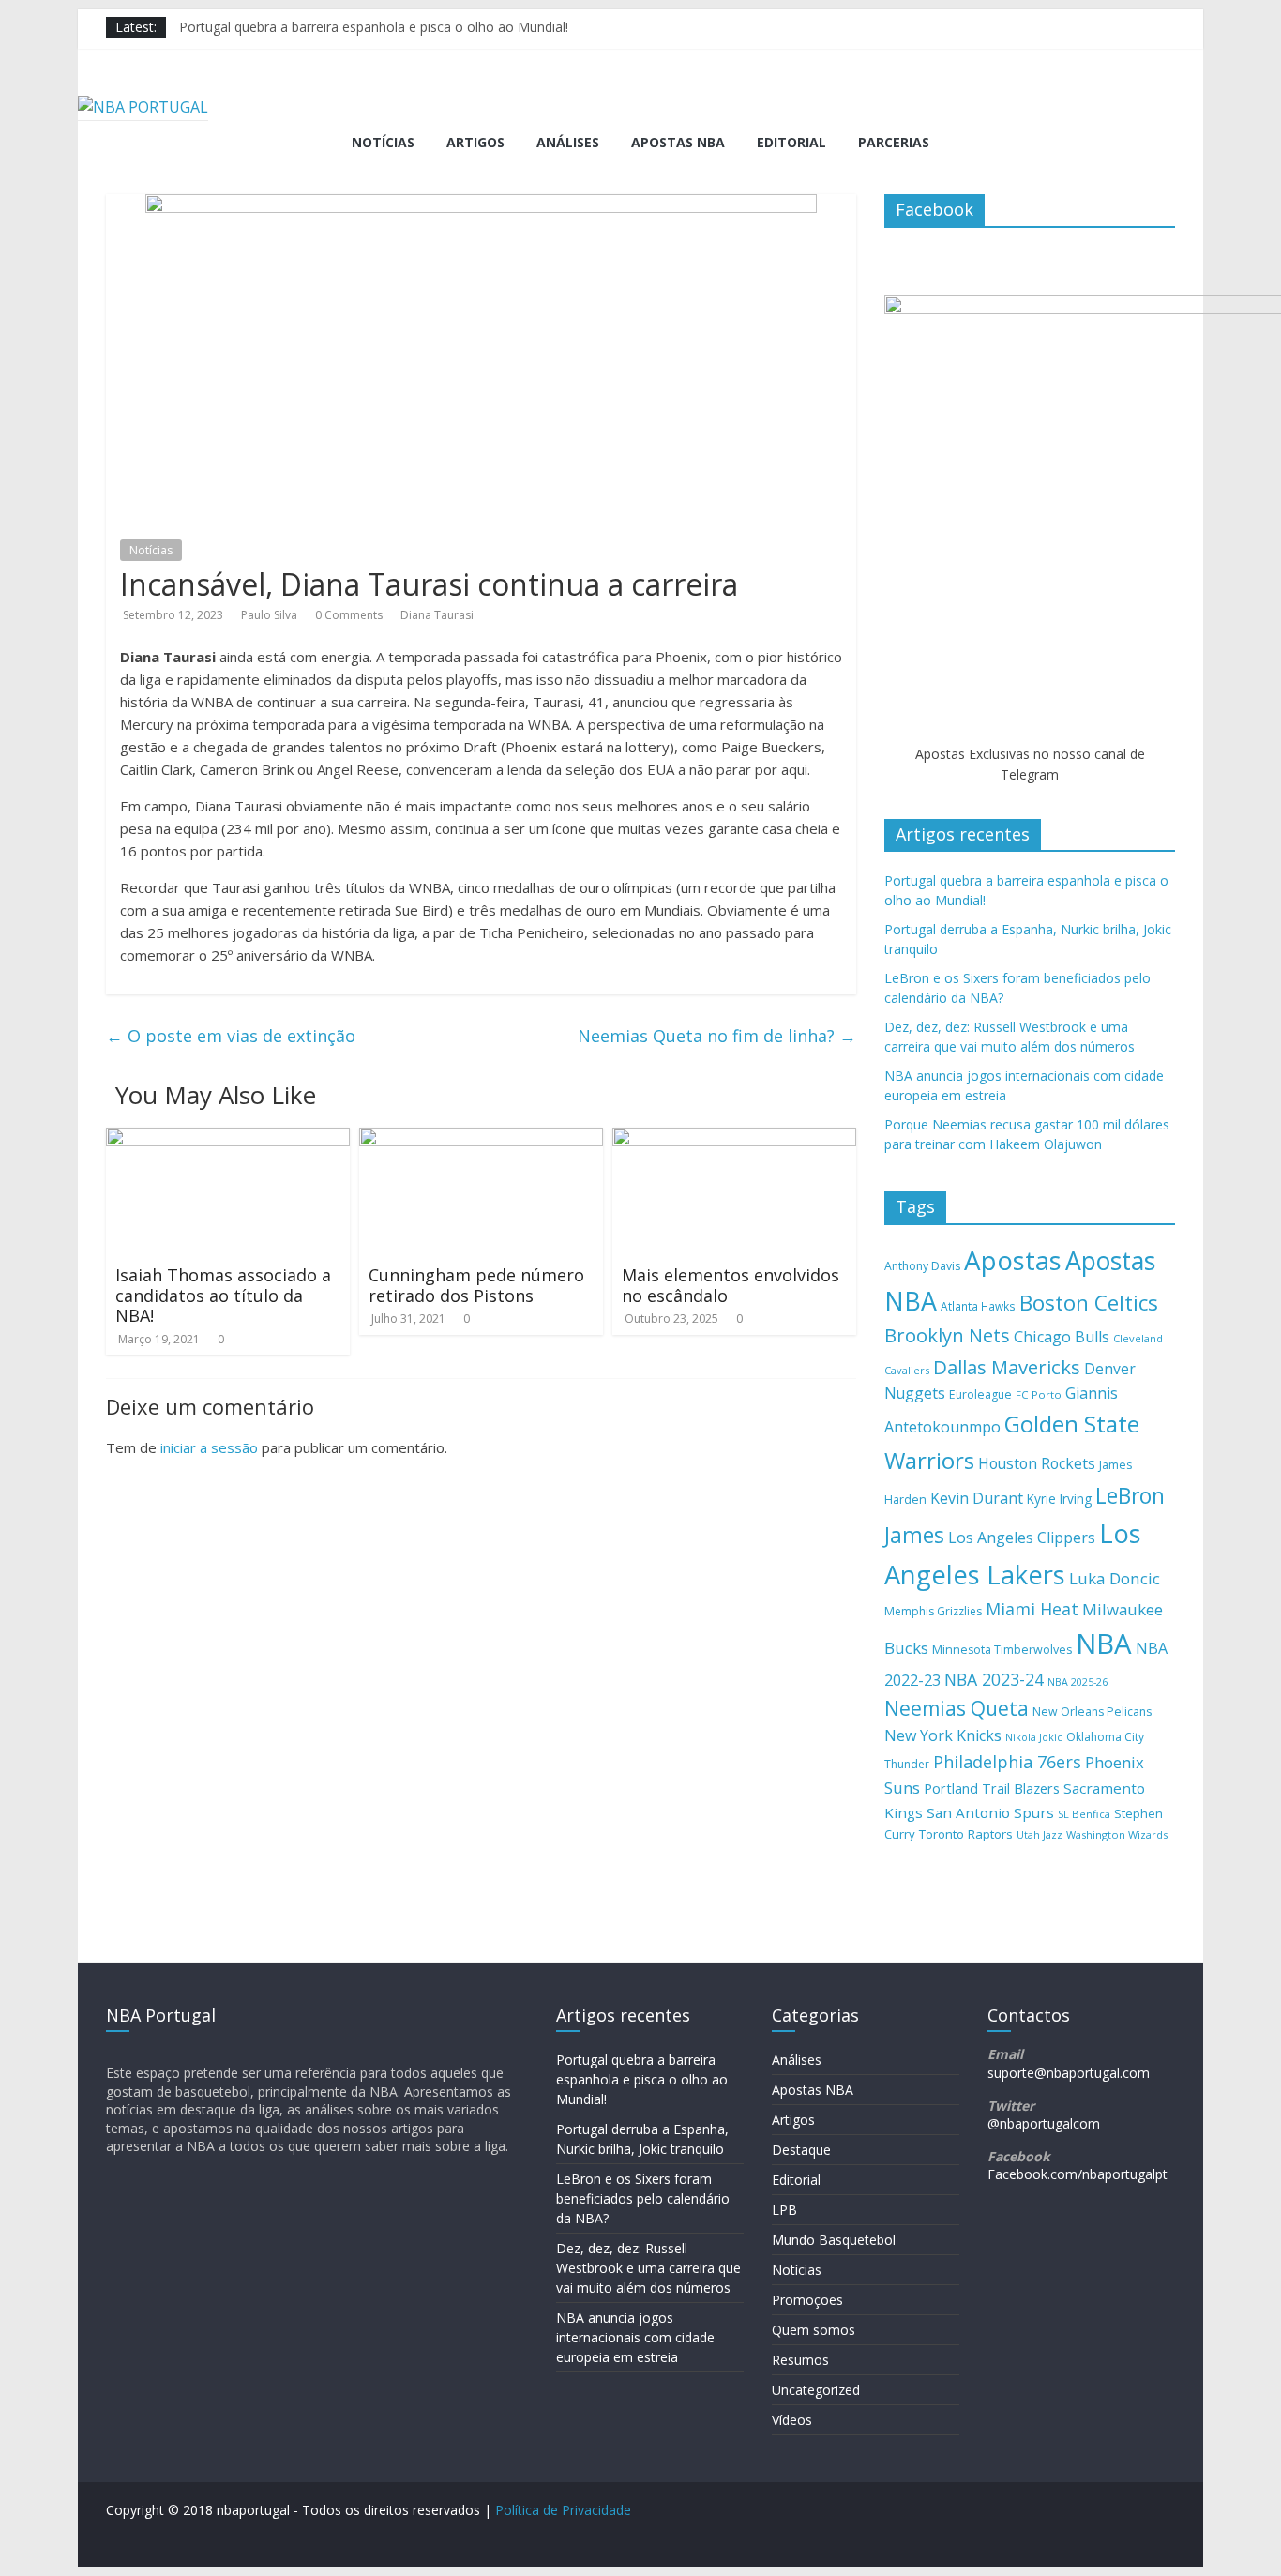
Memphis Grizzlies (933, 1611)
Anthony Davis (922, 1266)
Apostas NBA (678, 142)
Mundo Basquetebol (834, 2240)
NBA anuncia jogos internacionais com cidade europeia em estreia (635, 2337)
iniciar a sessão (209, 1447)
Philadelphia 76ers (1007, 1762)
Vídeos (792, 2420)
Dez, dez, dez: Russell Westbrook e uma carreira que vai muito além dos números (648, 2268)
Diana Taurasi (437, 615)
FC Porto (1039, 1394)
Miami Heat (1032, 1609)
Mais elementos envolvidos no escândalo (731, 1285)
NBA (1104, 1644)
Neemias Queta (957, 1708)
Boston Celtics (1089, 1303)
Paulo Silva (269, 615)
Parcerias (894, 142)
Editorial (791, 142)
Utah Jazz (1040, 1834)
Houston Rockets (1037, 1463)
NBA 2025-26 (1078, 1682)
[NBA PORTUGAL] (143, 107)
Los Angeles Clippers (1022, 1538)
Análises (568, 142)
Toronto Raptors (966, 1834)
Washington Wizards (1117, 1834)
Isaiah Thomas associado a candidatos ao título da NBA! (223, 1295)
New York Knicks (943, 1735)
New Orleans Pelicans (1092, 1712)
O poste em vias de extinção (231, 1036)
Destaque (801, 2150)
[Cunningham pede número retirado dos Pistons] (481, 1139)
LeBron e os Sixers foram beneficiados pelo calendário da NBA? (643, 2198)
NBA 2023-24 (994, 1679)
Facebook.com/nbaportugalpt (1078, 2174)
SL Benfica (1084, 1814)
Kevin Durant (977, 1498)
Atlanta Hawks (978, 1306)
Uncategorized (816, 2390)
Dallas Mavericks (1007, 1367)
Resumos (800, 2360)
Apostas (1013, 1260)
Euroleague (980, 1394)
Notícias (383, 142)
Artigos (475, 142)
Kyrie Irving (1059, 1499)
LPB (784, 2210)
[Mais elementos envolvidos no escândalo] (734, 1139)
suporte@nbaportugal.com (1069, 2073)
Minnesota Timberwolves (1002, 1650)
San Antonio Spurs (990, 1812)
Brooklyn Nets (947, 1335)
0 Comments (349, 615)
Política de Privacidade (563, 2510)
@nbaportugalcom (1044, 2123)
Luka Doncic (1115, 1578)
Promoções (807, 2300)
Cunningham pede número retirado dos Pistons (476, 1285)
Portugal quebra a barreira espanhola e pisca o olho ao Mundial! (374, 27)
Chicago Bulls (1062, 1337)
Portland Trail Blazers (992, 1788)
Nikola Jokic (1034, 1737)
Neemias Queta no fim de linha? (717, 1036)
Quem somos (814, 2330)
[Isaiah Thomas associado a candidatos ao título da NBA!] (228, 1139)
